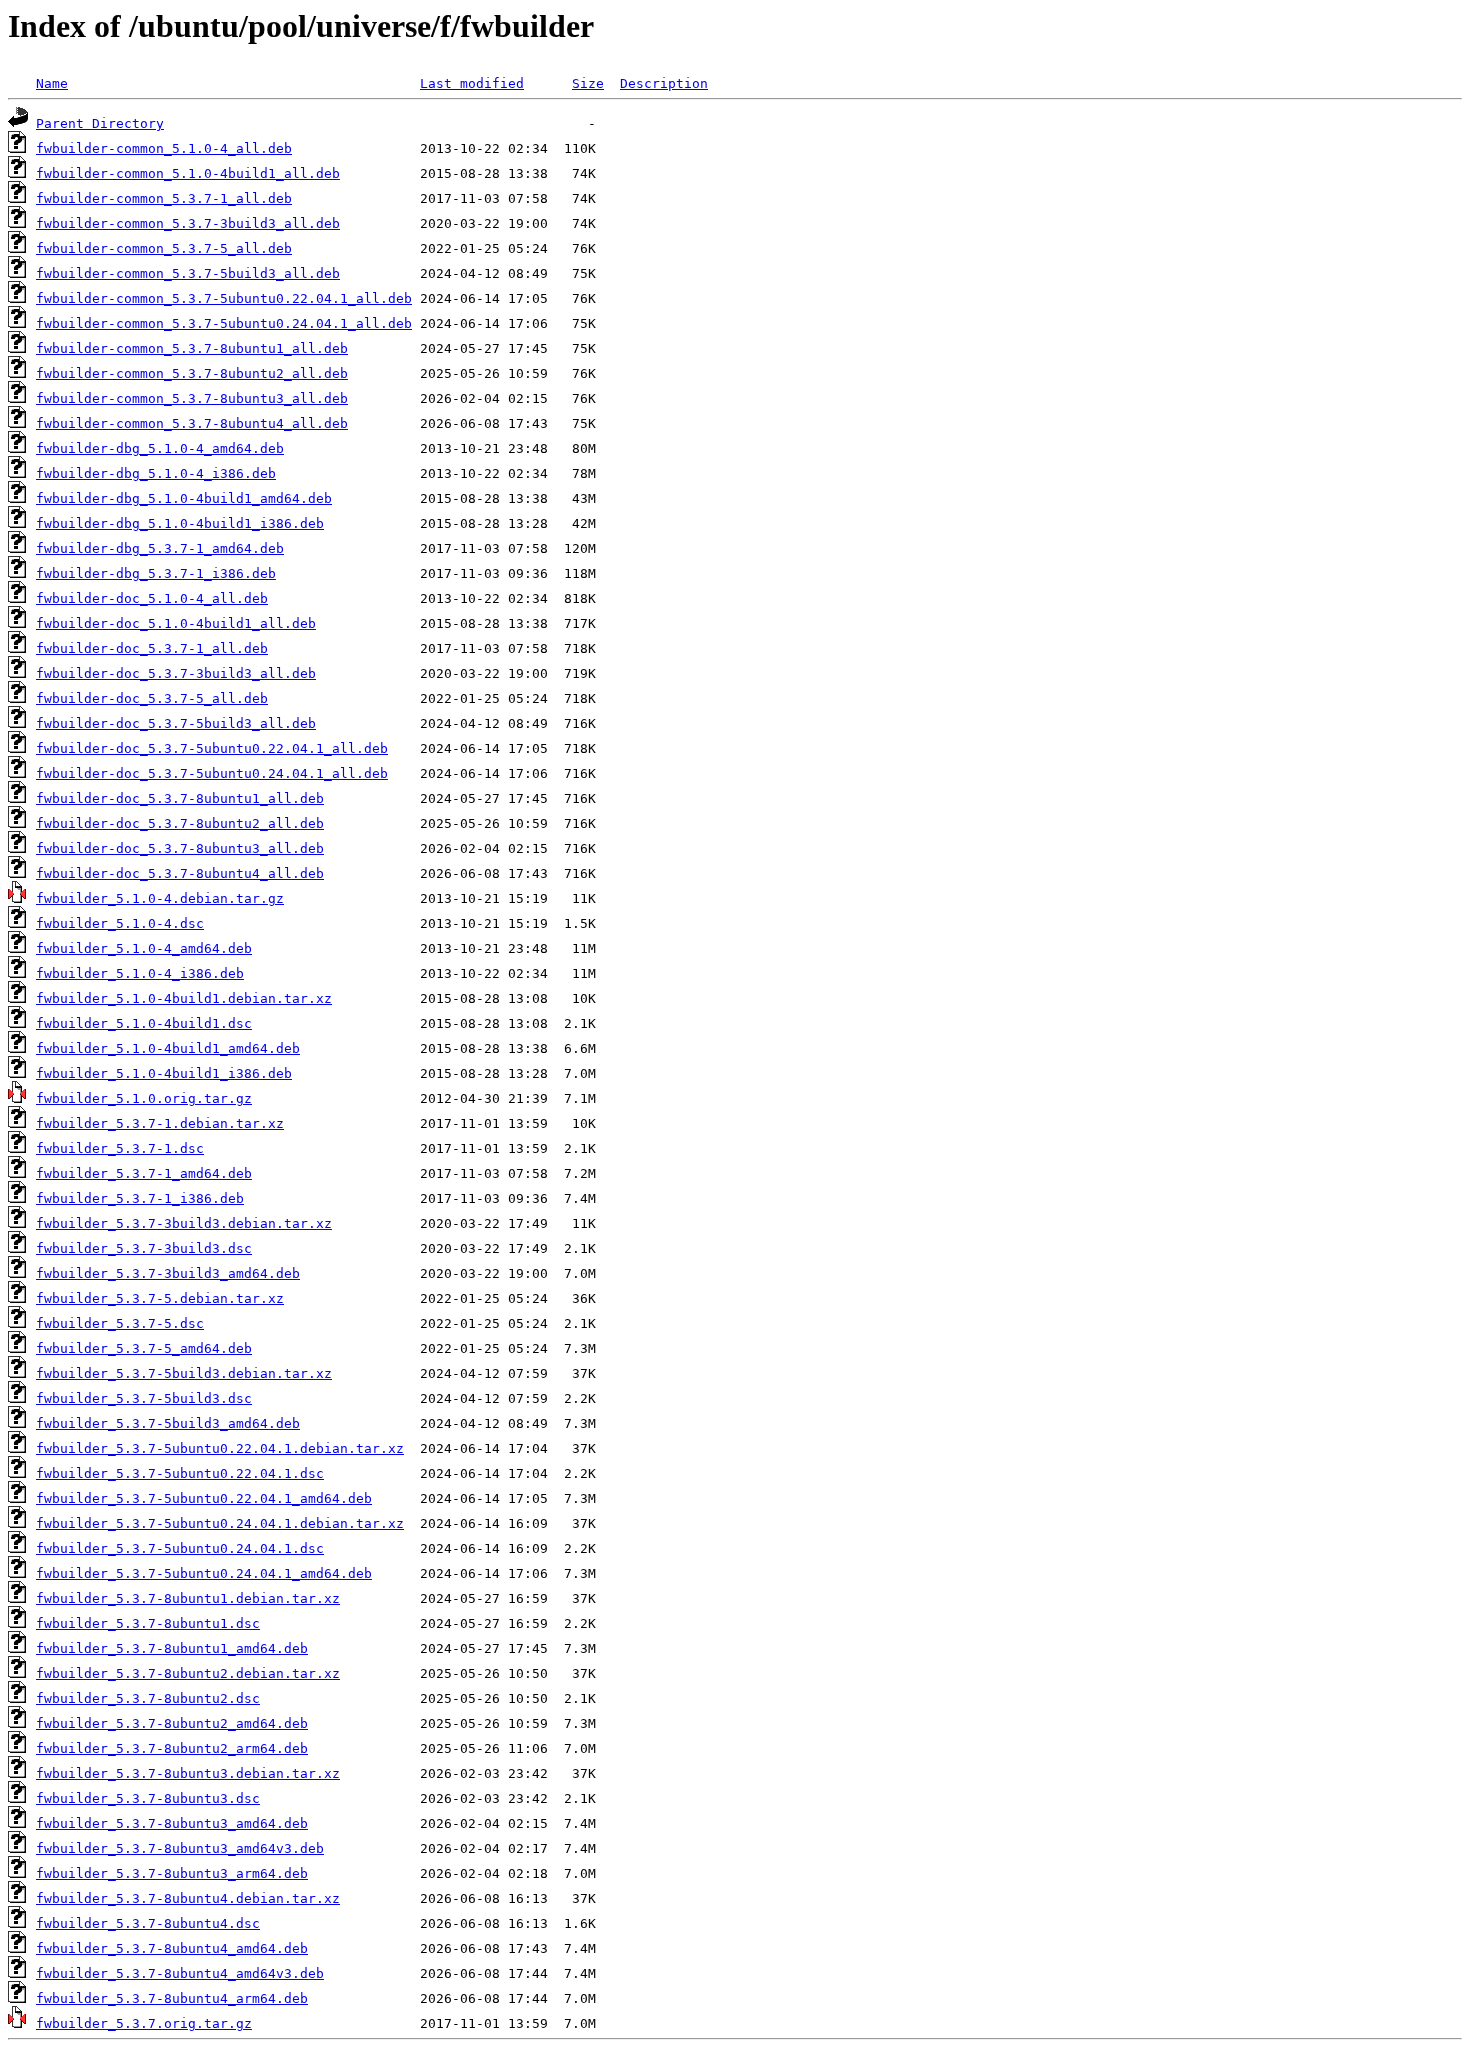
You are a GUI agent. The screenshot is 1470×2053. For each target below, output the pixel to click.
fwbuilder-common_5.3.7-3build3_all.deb (188, 223)
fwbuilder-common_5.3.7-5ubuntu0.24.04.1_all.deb (224, 323)
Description (664, 83)
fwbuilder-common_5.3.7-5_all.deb (164, 248)
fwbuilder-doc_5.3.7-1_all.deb (152, 648)
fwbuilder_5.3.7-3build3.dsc (144, 1248)
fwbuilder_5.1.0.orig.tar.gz (144, 1098)
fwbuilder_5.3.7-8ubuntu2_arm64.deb (172, 1748)
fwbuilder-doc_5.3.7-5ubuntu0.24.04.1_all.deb (212, 773)
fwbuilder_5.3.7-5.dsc (120, 1323)
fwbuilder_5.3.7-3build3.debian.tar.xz (184, 1223)
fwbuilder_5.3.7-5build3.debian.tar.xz (184, 1373)
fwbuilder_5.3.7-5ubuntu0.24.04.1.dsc (180, 1548)
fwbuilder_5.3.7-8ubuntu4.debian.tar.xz (188, 1898)
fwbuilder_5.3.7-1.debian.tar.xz (160, 1123)
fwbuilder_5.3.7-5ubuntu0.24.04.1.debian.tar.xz (220, 1523)
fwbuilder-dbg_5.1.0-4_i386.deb (156, 473)
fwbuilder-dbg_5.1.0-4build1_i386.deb (180, 523)
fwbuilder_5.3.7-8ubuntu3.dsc (148, 1798)
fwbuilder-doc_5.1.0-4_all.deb (152, 598)
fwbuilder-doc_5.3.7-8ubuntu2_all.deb (180, 823)
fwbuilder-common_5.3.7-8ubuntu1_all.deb (192, 348)
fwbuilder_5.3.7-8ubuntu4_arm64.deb (172, 1998)
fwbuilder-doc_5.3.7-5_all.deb (152, 698)
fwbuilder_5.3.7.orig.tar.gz (144, 2023)
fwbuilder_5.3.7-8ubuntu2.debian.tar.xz (188, 1673)
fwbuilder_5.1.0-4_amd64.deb (144, 948)
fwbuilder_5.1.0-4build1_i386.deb (164, 1073)
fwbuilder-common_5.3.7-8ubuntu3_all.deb (192, 398)
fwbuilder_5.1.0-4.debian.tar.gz (160, 898)
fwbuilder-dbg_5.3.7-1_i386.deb (156, 573)
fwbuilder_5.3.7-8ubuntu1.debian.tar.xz (188, 1598)
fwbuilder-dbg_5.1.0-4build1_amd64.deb (184, 498)
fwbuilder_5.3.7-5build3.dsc (144, 1398)
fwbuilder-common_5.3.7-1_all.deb (164, 198)
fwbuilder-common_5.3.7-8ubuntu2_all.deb (192, 373)
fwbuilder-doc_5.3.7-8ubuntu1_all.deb (180, 798)
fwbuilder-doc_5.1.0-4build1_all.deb (176, 623)
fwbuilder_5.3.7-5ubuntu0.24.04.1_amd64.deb (204, 1573)
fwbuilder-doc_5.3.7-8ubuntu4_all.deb (180, 873)
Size (588, 83)
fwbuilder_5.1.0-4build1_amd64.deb (168, 1048)
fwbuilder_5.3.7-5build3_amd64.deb (168, 1423)
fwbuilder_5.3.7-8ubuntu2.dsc (148, 1698)
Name (52, 83)
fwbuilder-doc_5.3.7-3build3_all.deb (176, 673)
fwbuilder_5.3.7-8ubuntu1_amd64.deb (172, 1648)
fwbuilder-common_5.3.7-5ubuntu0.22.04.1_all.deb (224, 298)
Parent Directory (100, 123)
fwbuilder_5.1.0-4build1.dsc (144, 1023)
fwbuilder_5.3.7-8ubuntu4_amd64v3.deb (180, 1973)
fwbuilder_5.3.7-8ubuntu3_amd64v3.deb (180, 1848)
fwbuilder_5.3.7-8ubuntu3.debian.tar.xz (188, 1773)
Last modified (472, 83)
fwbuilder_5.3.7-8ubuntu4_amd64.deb (172, 1948)
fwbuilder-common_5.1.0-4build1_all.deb (188, 173)
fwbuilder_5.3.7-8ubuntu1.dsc (148, 1623)
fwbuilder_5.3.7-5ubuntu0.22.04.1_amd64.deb (204, 1498)
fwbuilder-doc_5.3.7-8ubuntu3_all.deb (180, 848)
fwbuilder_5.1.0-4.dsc (120, 923)
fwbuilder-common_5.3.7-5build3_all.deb (188, 273)
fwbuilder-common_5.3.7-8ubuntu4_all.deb (192, 423)
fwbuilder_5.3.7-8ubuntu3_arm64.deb (172, 1873)
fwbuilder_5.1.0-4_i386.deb (140, 973)
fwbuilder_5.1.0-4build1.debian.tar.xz (184, 998)
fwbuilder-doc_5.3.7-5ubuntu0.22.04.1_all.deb (212, 748)
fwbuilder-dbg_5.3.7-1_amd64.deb (160, 548)
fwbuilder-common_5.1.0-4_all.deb (164, 148)
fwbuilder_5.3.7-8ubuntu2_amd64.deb (172, 1723)
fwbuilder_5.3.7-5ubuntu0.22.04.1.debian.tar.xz (220, 1448)
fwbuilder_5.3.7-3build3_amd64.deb (168, 1273)
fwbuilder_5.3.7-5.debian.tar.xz (160, 1298)
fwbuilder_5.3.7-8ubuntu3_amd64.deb (172, 1823)
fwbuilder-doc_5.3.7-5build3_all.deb (176, 723)
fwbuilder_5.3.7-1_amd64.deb (144, 1173)
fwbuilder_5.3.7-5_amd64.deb (144, 1348)
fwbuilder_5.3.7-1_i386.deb (140, 1198)
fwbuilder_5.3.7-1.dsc (120, 1148)
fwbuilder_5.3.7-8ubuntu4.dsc (148, 1923)
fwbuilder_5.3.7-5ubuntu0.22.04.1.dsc (180, 1473)
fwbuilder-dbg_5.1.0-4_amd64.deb (160, 448)
